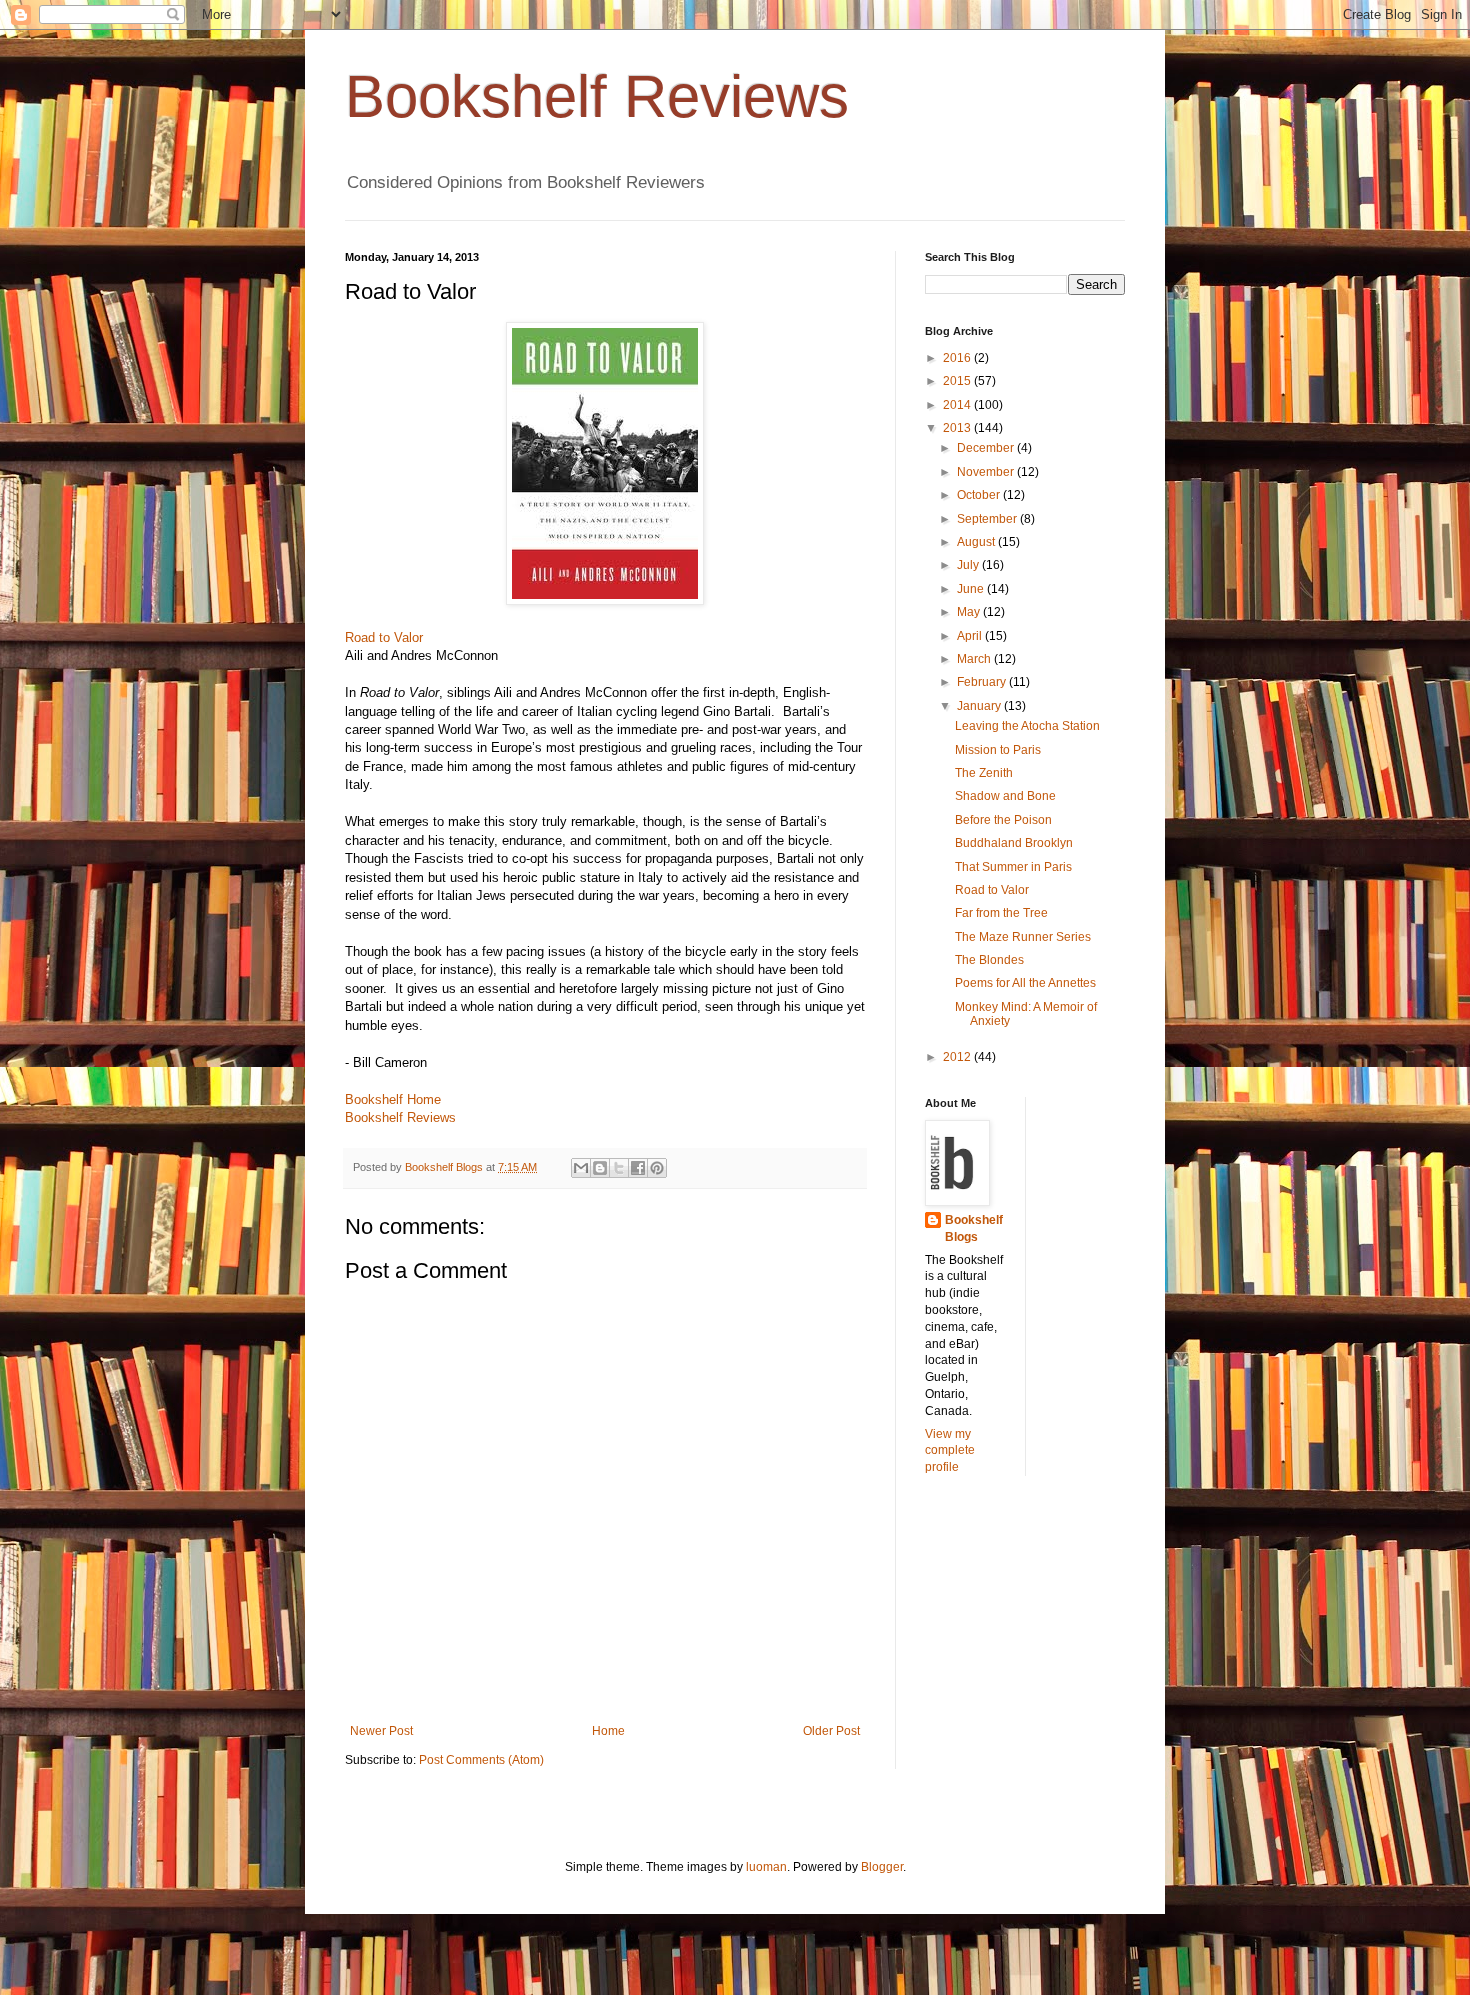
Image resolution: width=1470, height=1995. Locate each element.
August (977, 542)
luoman (766, 1867)
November (987, 472)
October (980, 495)
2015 (958, 381)
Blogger (882, 1867)
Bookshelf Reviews (597, 96)
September (988, 519)
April (971, 636)
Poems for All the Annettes (1025, 983)
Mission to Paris (998, 750)
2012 (958, 1057)
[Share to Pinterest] (657, 1168)
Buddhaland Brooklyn (1014, 843)
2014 (958, 405)
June (972, 589)
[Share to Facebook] (638, 1168)
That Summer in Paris (1013, 867)
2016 (958, 358)
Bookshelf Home (393, 1099)
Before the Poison (1003, 820)
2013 (958, 428)
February (983, 682)
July (969, 565)
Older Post (831, 1731)
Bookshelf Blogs (974, 1228)
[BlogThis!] (600, 1168)
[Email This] (581, 1168)
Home (608, 1731)
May (970, 612)
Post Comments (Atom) (481, 1760)
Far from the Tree (1001, 913)
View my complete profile (950, 1451)
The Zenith (984, 773)
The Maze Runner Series (1023, 937)
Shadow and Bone (1005, 796)
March (975, 659)
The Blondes (989, 960)
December (987, 448)
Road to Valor (384, 637)
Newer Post (381, 1731)
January (980, 706)
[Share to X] (619, 1168)
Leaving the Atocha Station (1027, 726)
